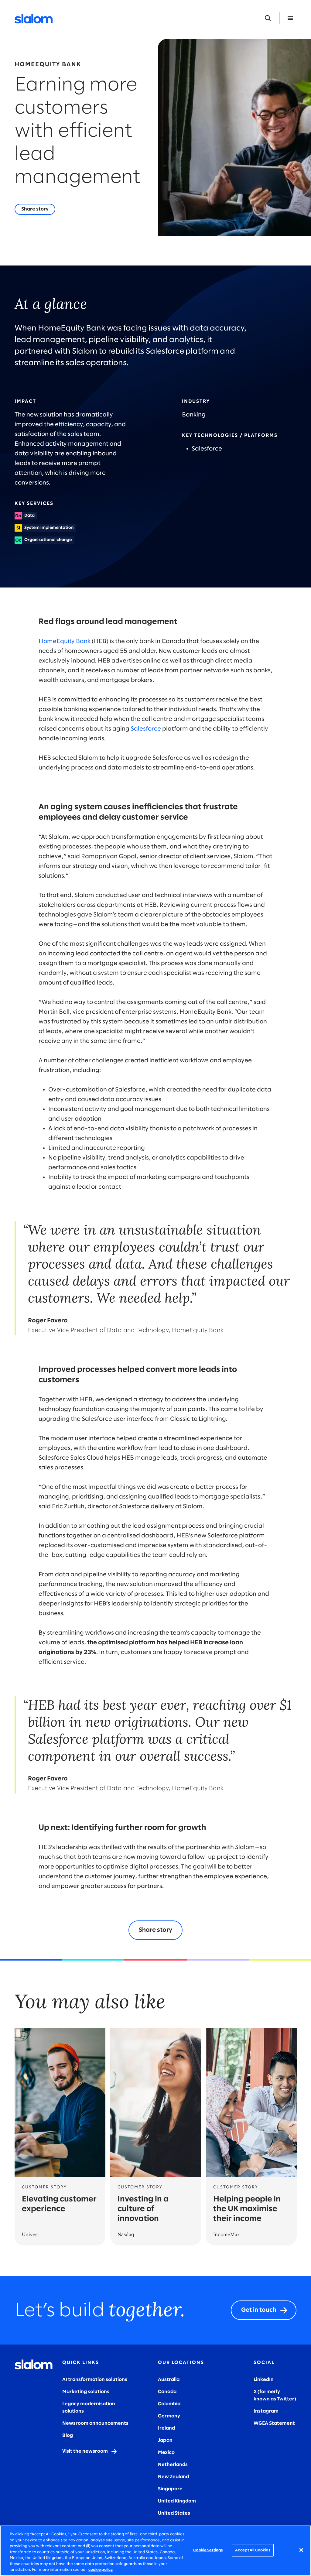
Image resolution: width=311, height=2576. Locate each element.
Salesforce (146, 729)
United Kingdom (177, 2501)
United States (174, 2513)
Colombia (169, 2404)
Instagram (266, 2411)
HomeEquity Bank (65, 641)
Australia (169, 2380)
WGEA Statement (274, 2423)
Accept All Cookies (253, 2550)
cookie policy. (101, 2570)
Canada (167, 2392)
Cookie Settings (208, 2550)
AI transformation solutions (95, 2380)
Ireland (166, 2428)
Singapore (170, 2489)
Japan (165, 2440)
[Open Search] (268, 18)
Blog (68, 2436)
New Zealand (173, 2477)
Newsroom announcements (95, 2423)
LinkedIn (264, 2380)
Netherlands (173, 2465)
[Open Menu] (290, 18)
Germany (169, 2416)
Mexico (166, 2453)
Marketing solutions (86, 2392)
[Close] (301, 2550)
